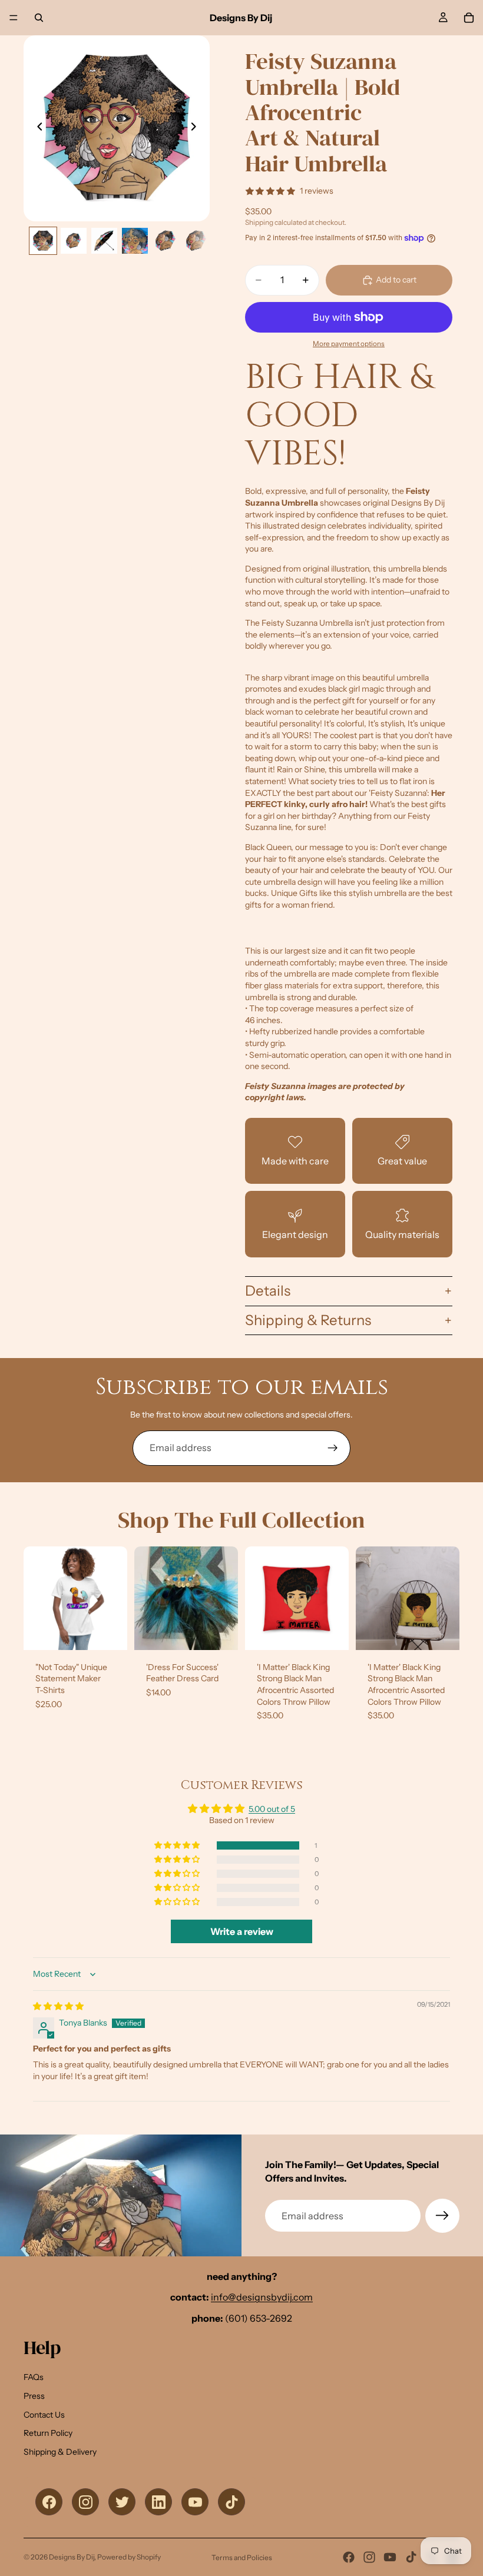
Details (268, 1291)
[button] (178, 1845)
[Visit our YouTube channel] (195, 2502)
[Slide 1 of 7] (43, 241)
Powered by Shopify (129, 2557)
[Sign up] (333, 1448)
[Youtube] (390, 2557)
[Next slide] (197, 128)
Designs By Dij (72, 2557)
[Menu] (14, 18)
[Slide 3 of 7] (104, 241)
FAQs (34, 2377)
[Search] (39, 18)
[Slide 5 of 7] (166, 241)
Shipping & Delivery (60, 2452)
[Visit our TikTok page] (231, 2502)
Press (34, 2396)
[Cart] (469, 18)
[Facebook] (349, 2557)
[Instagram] (369, 2557)
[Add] (220, 1632)
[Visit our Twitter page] (122, 2502)
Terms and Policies (242, 2557)
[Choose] (109, 1632)
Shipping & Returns (308, 1320)
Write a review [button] (242, 1931)
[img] (58, 2006)
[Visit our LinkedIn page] (158, 2502)
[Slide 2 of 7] (74, 241)
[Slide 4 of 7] (135, 241)
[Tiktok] (411, 2557)
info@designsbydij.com (262, 2297)
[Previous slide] (37, 128)
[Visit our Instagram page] (85, 2502)
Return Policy (48, 2433)
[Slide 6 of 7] (196, 241)
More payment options (349, 344)
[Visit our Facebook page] (49, 2502)
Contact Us (44, 2415)
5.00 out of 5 (272, 1809)
